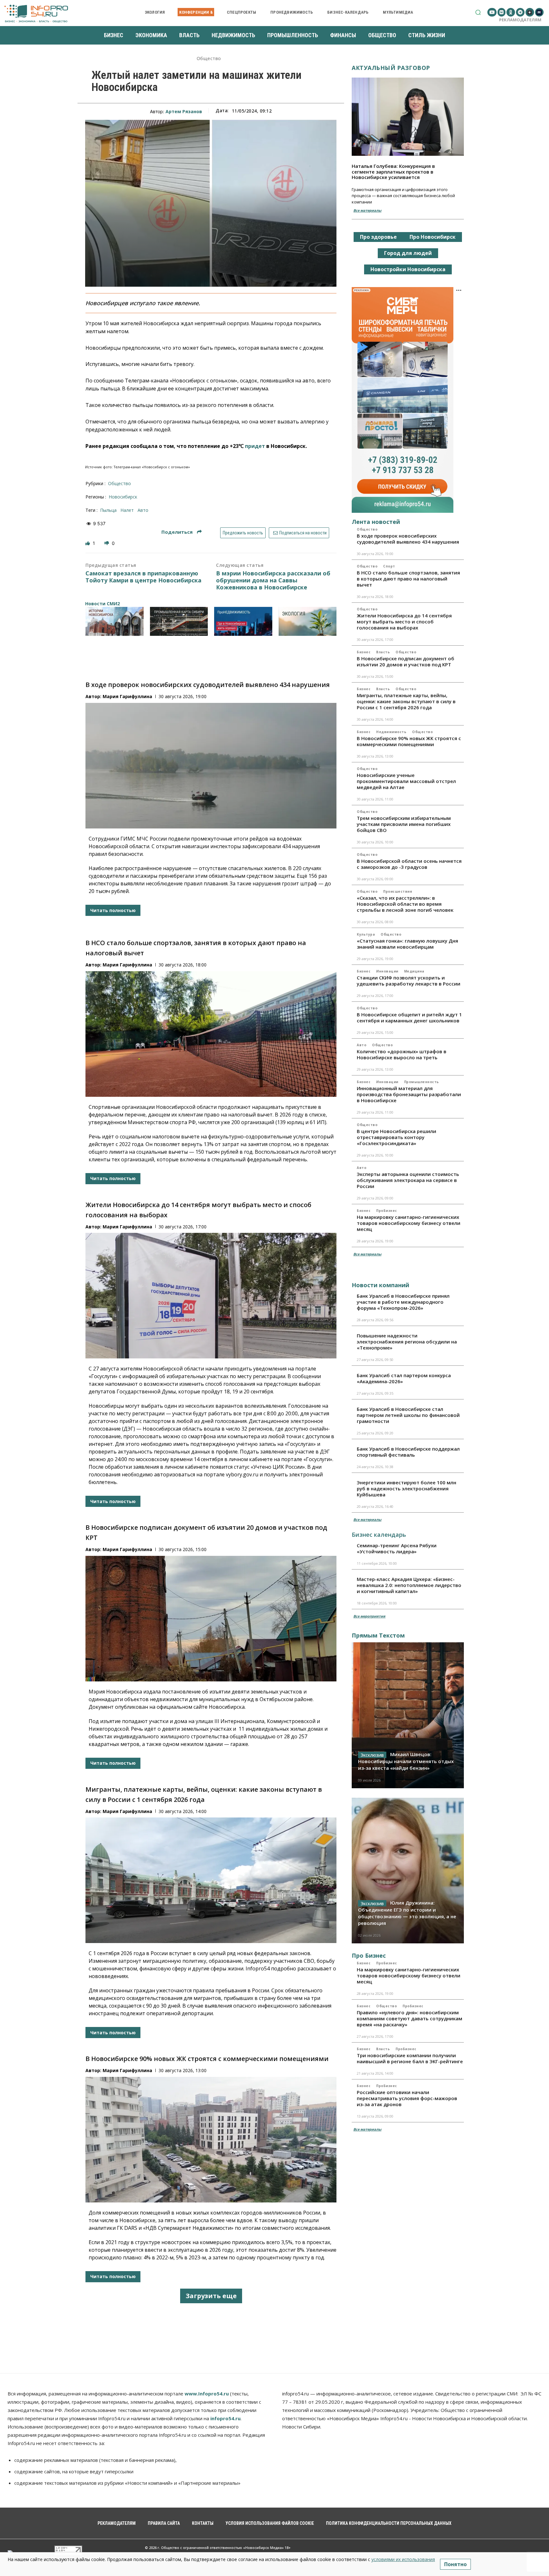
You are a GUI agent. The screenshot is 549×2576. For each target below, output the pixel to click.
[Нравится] (88, 543)
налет (127, 510)
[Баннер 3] (243, 621)
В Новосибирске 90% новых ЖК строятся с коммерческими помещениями (207, 2059)
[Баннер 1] (115, 621)
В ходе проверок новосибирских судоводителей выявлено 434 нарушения (208, 685)
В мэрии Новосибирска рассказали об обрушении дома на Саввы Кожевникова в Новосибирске (273, 580)
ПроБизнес (387, 1211)
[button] (478, 12)
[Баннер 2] (179, 621)
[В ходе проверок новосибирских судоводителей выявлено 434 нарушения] (211, 766)
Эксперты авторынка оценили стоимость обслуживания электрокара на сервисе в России (408, 1180)
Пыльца (108, 510)
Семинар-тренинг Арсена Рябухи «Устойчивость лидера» (397, 1548)
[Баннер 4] (308, 621)
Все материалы (367, 210)
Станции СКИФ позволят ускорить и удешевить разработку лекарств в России (409, 981)
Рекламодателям (520, 20)
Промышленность (422, 1082)
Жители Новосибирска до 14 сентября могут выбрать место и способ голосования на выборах (404, 622)
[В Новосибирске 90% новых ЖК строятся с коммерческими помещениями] (211, 2140)
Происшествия (398, 891)
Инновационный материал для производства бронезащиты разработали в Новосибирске (409, 1094)
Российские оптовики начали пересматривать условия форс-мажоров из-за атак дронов (407, 2098)
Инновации (387, 971)
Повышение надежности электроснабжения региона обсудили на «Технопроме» (407, 1342)
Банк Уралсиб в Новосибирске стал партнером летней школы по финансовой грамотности (408, 1415)
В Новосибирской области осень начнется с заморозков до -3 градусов (409, 864)
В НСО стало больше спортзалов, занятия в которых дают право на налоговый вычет (408, 579)
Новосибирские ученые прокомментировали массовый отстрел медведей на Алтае (406, 781)
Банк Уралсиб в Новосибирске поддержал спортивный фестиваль (408, 1452)
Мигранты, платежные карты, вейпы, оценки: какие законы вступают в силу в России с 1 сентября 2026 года (406, 701)
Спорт (389, 566)
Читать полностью (113, 910)
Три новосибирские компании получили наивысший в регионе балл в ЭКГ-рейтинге (410, 2058)
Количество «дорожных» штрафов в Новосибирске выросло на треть (402, 1054)
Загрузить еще (211, 2296)
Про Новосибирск (433, 237)
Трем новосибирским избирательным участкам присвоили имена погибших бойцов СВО (404, 824)
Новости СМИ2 (102, 604)
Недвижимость (391, 732)
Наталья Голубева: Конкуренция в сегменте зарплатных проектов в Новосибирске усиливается (393, 172)
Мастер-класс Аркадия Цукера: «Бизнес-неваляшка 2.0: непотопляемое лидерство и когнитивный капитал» (409, 1585)
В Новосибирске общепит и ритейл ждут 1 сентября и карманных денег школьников (409, 1017)
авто (143, 510)
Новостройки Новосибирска (408, 269)
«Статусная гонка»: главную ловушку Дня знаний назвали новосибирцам (407, 944)
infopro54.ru (225, 2418)
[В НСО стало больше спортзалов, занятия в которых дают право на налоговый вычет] (211, 1034)
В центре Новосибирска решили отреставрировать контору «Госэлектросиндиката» (396, 1137)
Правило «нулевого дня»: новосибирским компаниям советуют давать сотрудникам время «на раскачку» (410, 2018)
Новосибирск (123, 497)
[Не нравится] (107, 543)
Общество (209, 59)
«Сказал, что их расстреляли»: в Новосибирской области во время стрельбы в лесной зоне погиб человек (405, 904)
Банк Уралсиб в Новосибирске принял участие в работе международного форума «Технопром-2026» (403, 1302)
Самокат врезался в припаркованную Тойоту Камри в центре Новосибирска (143, 577)
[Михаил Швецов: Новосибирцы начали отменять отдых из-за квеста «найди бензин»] (408, 1715)
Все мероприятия (369, 1616)
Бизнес (364, 652)
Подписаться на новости (302, 533)
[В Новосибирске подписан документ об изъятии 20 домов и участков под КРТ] (211, 1619)
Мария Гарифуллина (127, 696)
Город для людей (408, 253)
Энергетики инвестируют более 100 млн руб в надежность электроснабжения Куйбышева (407, 1488)
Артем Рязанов (184, 111)
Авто (362, 1045)
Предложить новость (243, 533)
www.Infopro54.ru (207, 2394)
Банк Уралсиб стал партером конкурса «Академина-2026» (404, 1378)
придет (255, 446)
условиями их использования (403, 2559)
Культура (366, 934)
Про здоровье (378, 237)
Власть (383, 652)
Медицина (414, 971)
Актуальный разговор (391, 68)
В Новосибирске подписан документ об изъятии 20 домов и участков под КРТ (406, 661)
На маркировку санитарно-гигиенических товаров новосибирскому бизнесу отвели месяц (409, 1223)
